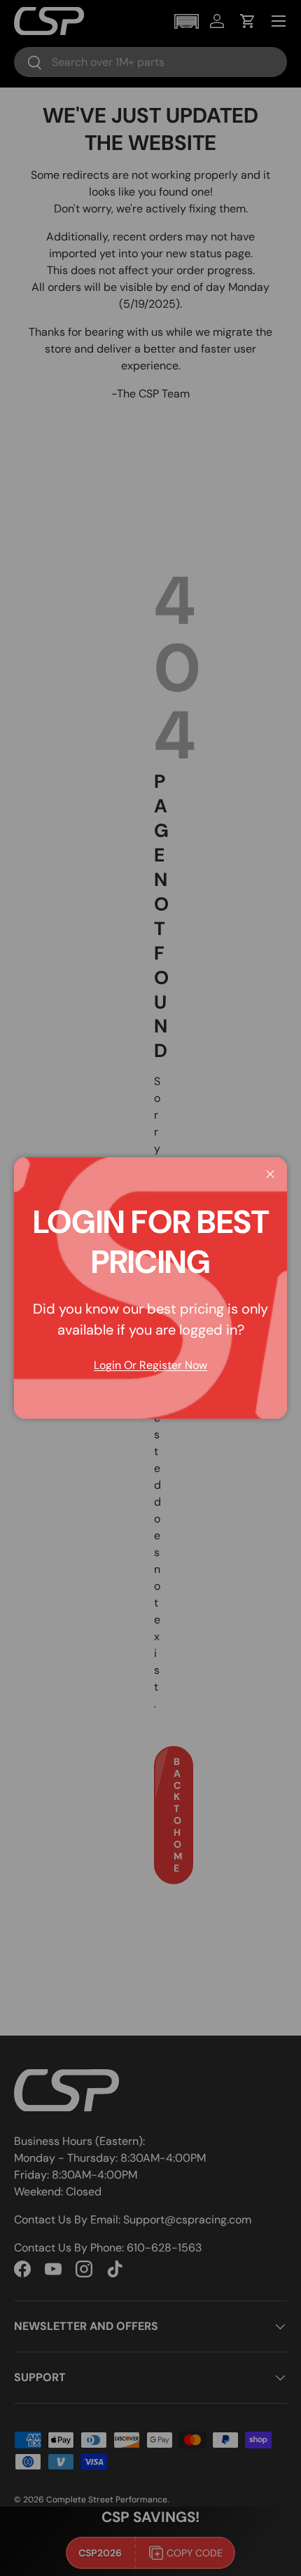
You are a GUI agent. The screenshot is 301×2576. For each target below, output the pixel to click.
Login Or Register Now (150, 1365)
